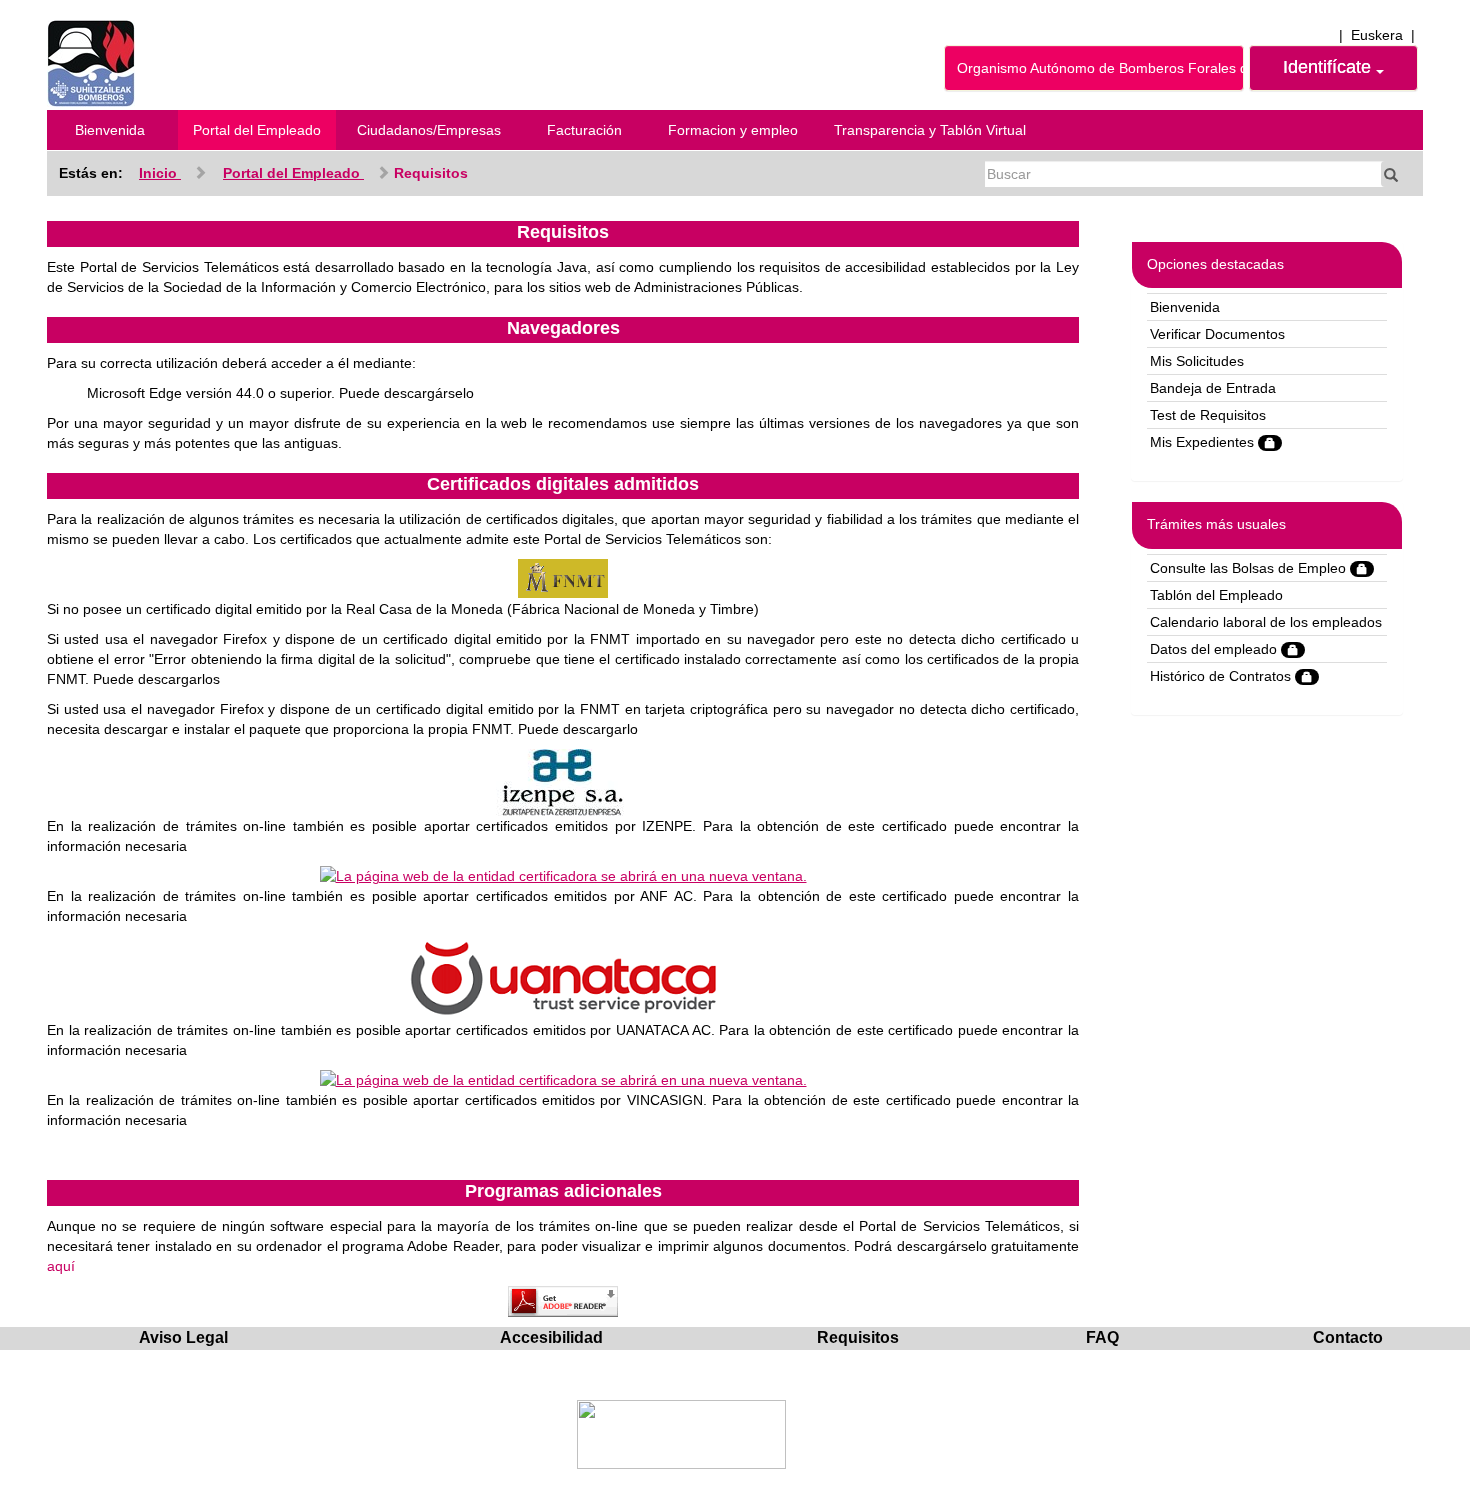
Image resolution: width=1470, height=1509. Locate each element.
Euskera (1377, 35)
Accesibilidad (551, 1337)
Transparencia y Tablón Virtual (930, 130)
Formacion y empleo (733, 130)
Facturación (584, 130)
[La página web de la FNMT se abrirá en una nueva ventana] (563, 578)
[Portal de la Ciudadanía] (91, 62)
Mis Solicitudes (1197, 361)
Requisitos (858, 1337)
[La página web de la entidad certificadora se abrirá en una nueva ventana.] (563, 875)
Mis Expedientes (1204, 442)
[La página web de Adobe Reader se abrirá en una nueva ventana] (563, 1300)
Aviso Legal (183, 1337)
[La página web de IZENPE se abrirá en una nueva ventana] (563, 781)
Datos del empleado (1215, 649)
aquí (61, 1266)
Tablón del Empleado (1216, 595)
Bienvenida (110, 130)
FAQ (1102, 1337)
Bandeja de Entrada (1213, 388)
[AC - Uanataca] (563, 977)
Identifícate (1329, 67)
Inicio (160, 173)
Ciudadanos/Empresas (429, 130)
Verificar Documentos (1217, 334)
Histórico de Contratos (1222, 676)
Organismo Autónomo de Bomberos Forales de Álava (1100, 68)
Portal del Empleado (257, 130)
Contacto (1348, 1337)
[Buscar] (1391, 174)
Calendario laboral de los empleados (1266, 622)
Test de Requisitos (1208, 415)
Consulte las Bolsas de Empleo (1250, 568)
